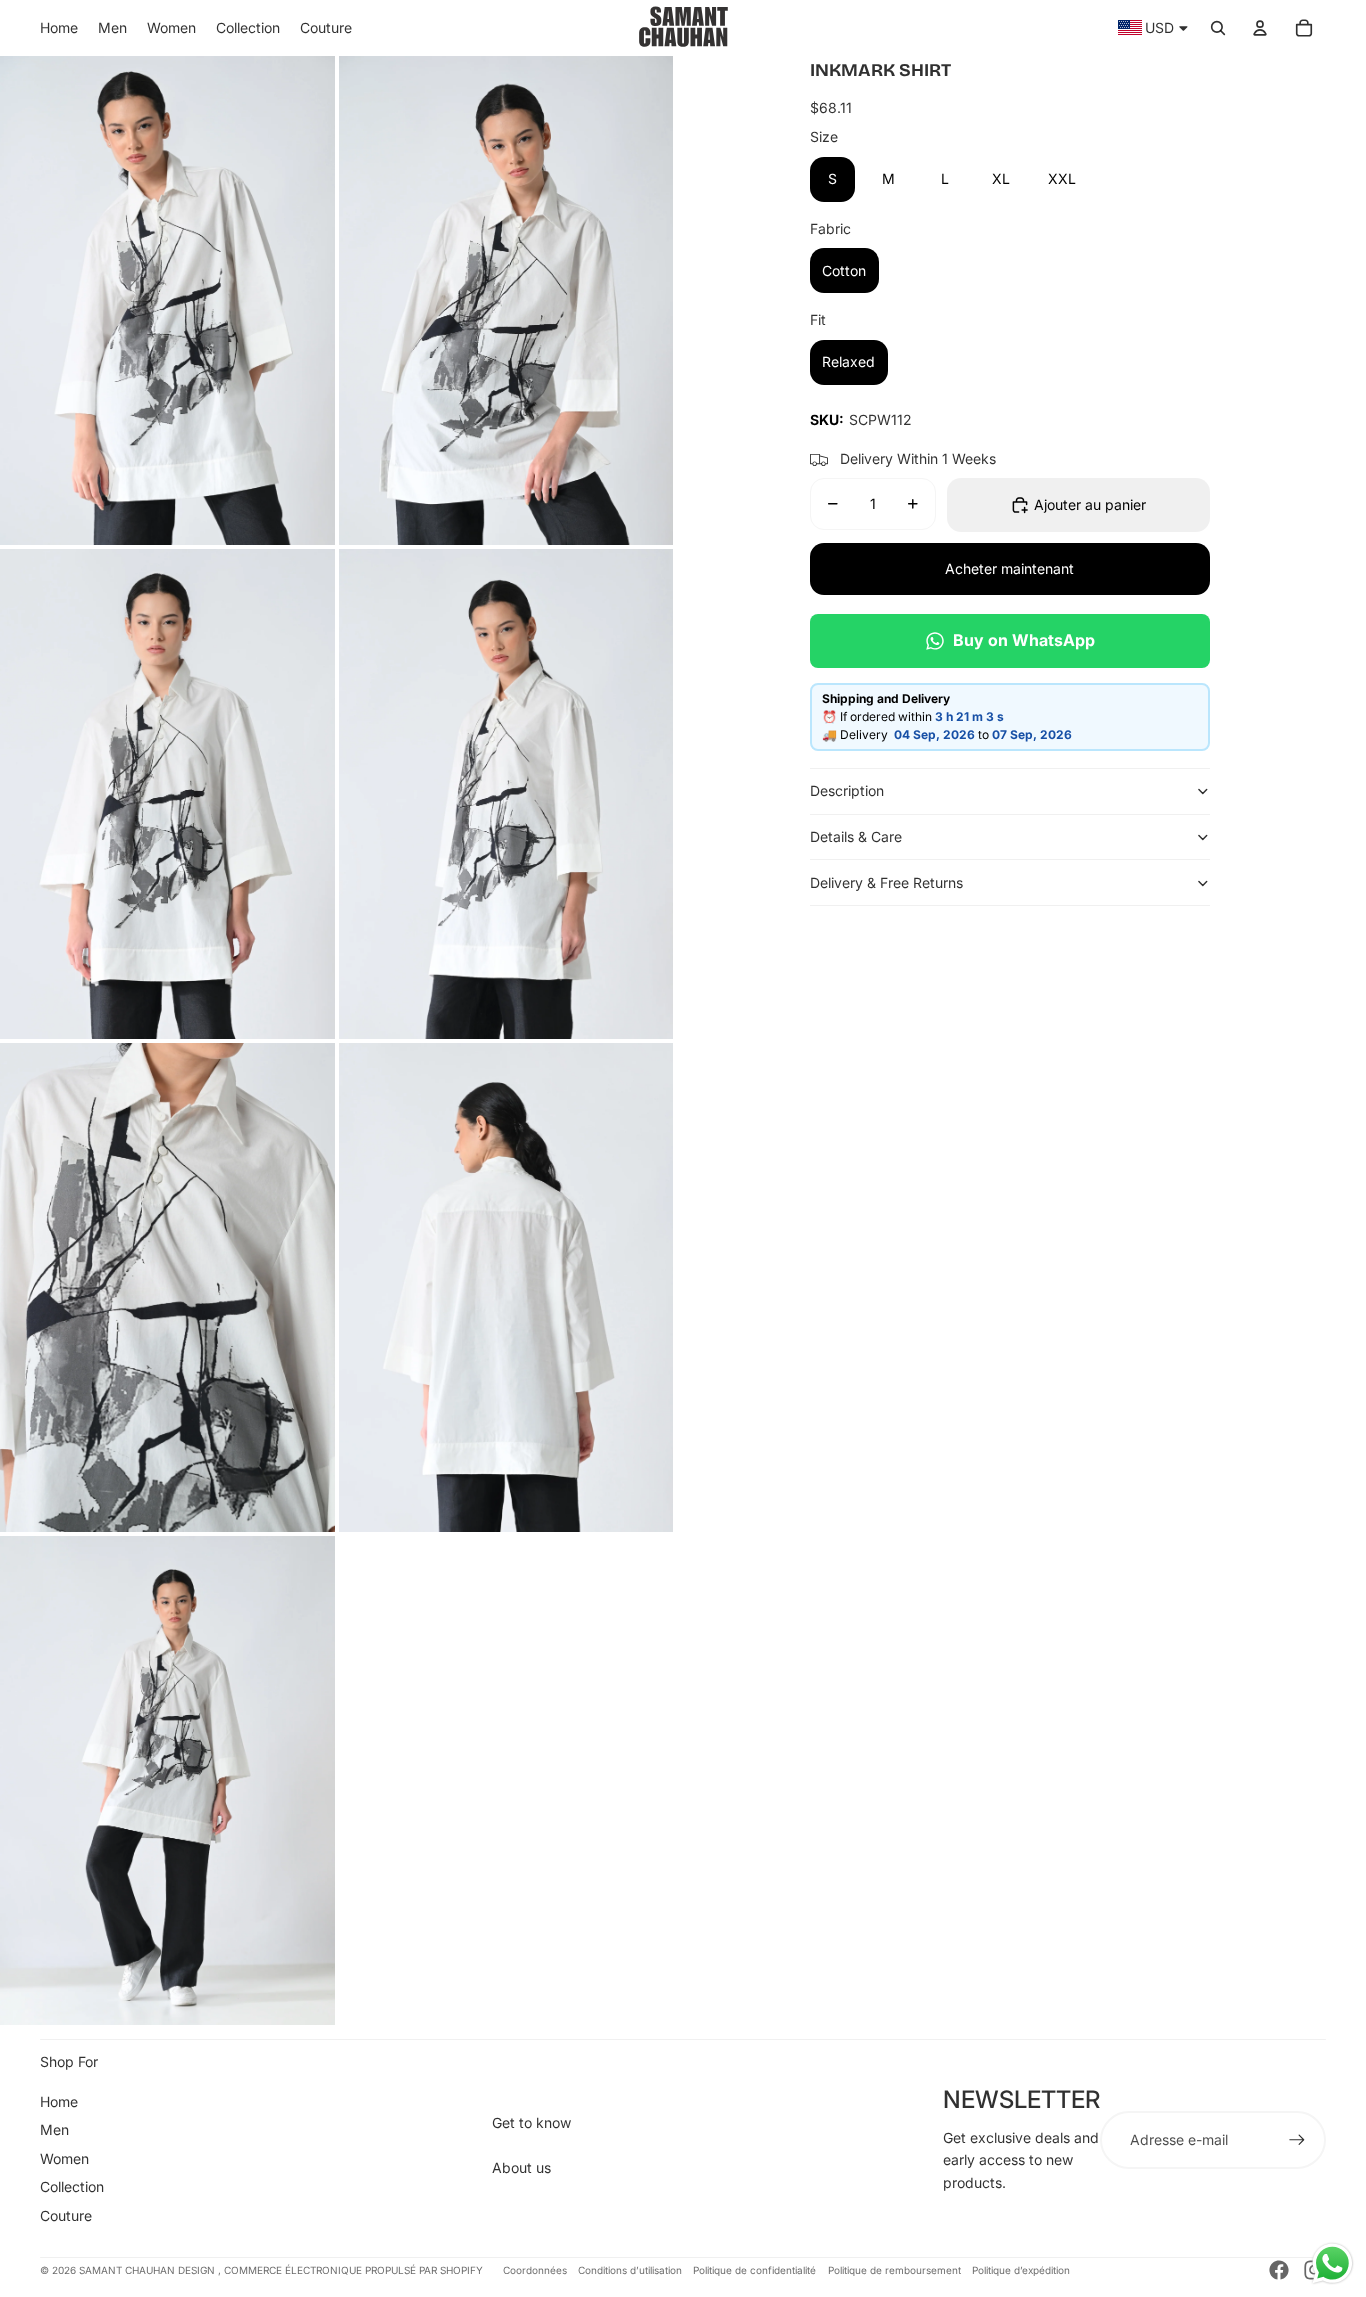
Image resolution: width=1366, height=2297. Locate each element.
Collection (72, 2186)
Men (54, 2129)
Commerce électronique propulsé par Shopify (353, 2270)
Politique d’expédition (1021, 2270)
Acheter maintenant (1009, 568)
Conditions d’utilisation (630, 2270)
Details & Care (856, 836)
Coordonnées (535, 2270)
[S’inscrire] (1297, 2140)
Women (64, 2158)
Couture (66, 2215)
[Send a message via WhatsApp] (1332, 2263)
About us (521, 2167)
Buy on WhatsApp (1024, 640)
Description (847, 790)
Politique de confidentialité (754, 2270)
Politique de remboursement (894, 2270)
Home (59, 2101)
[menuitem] (59, 28)
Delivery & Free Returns (886, 882)
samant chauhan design (148, 2270)
